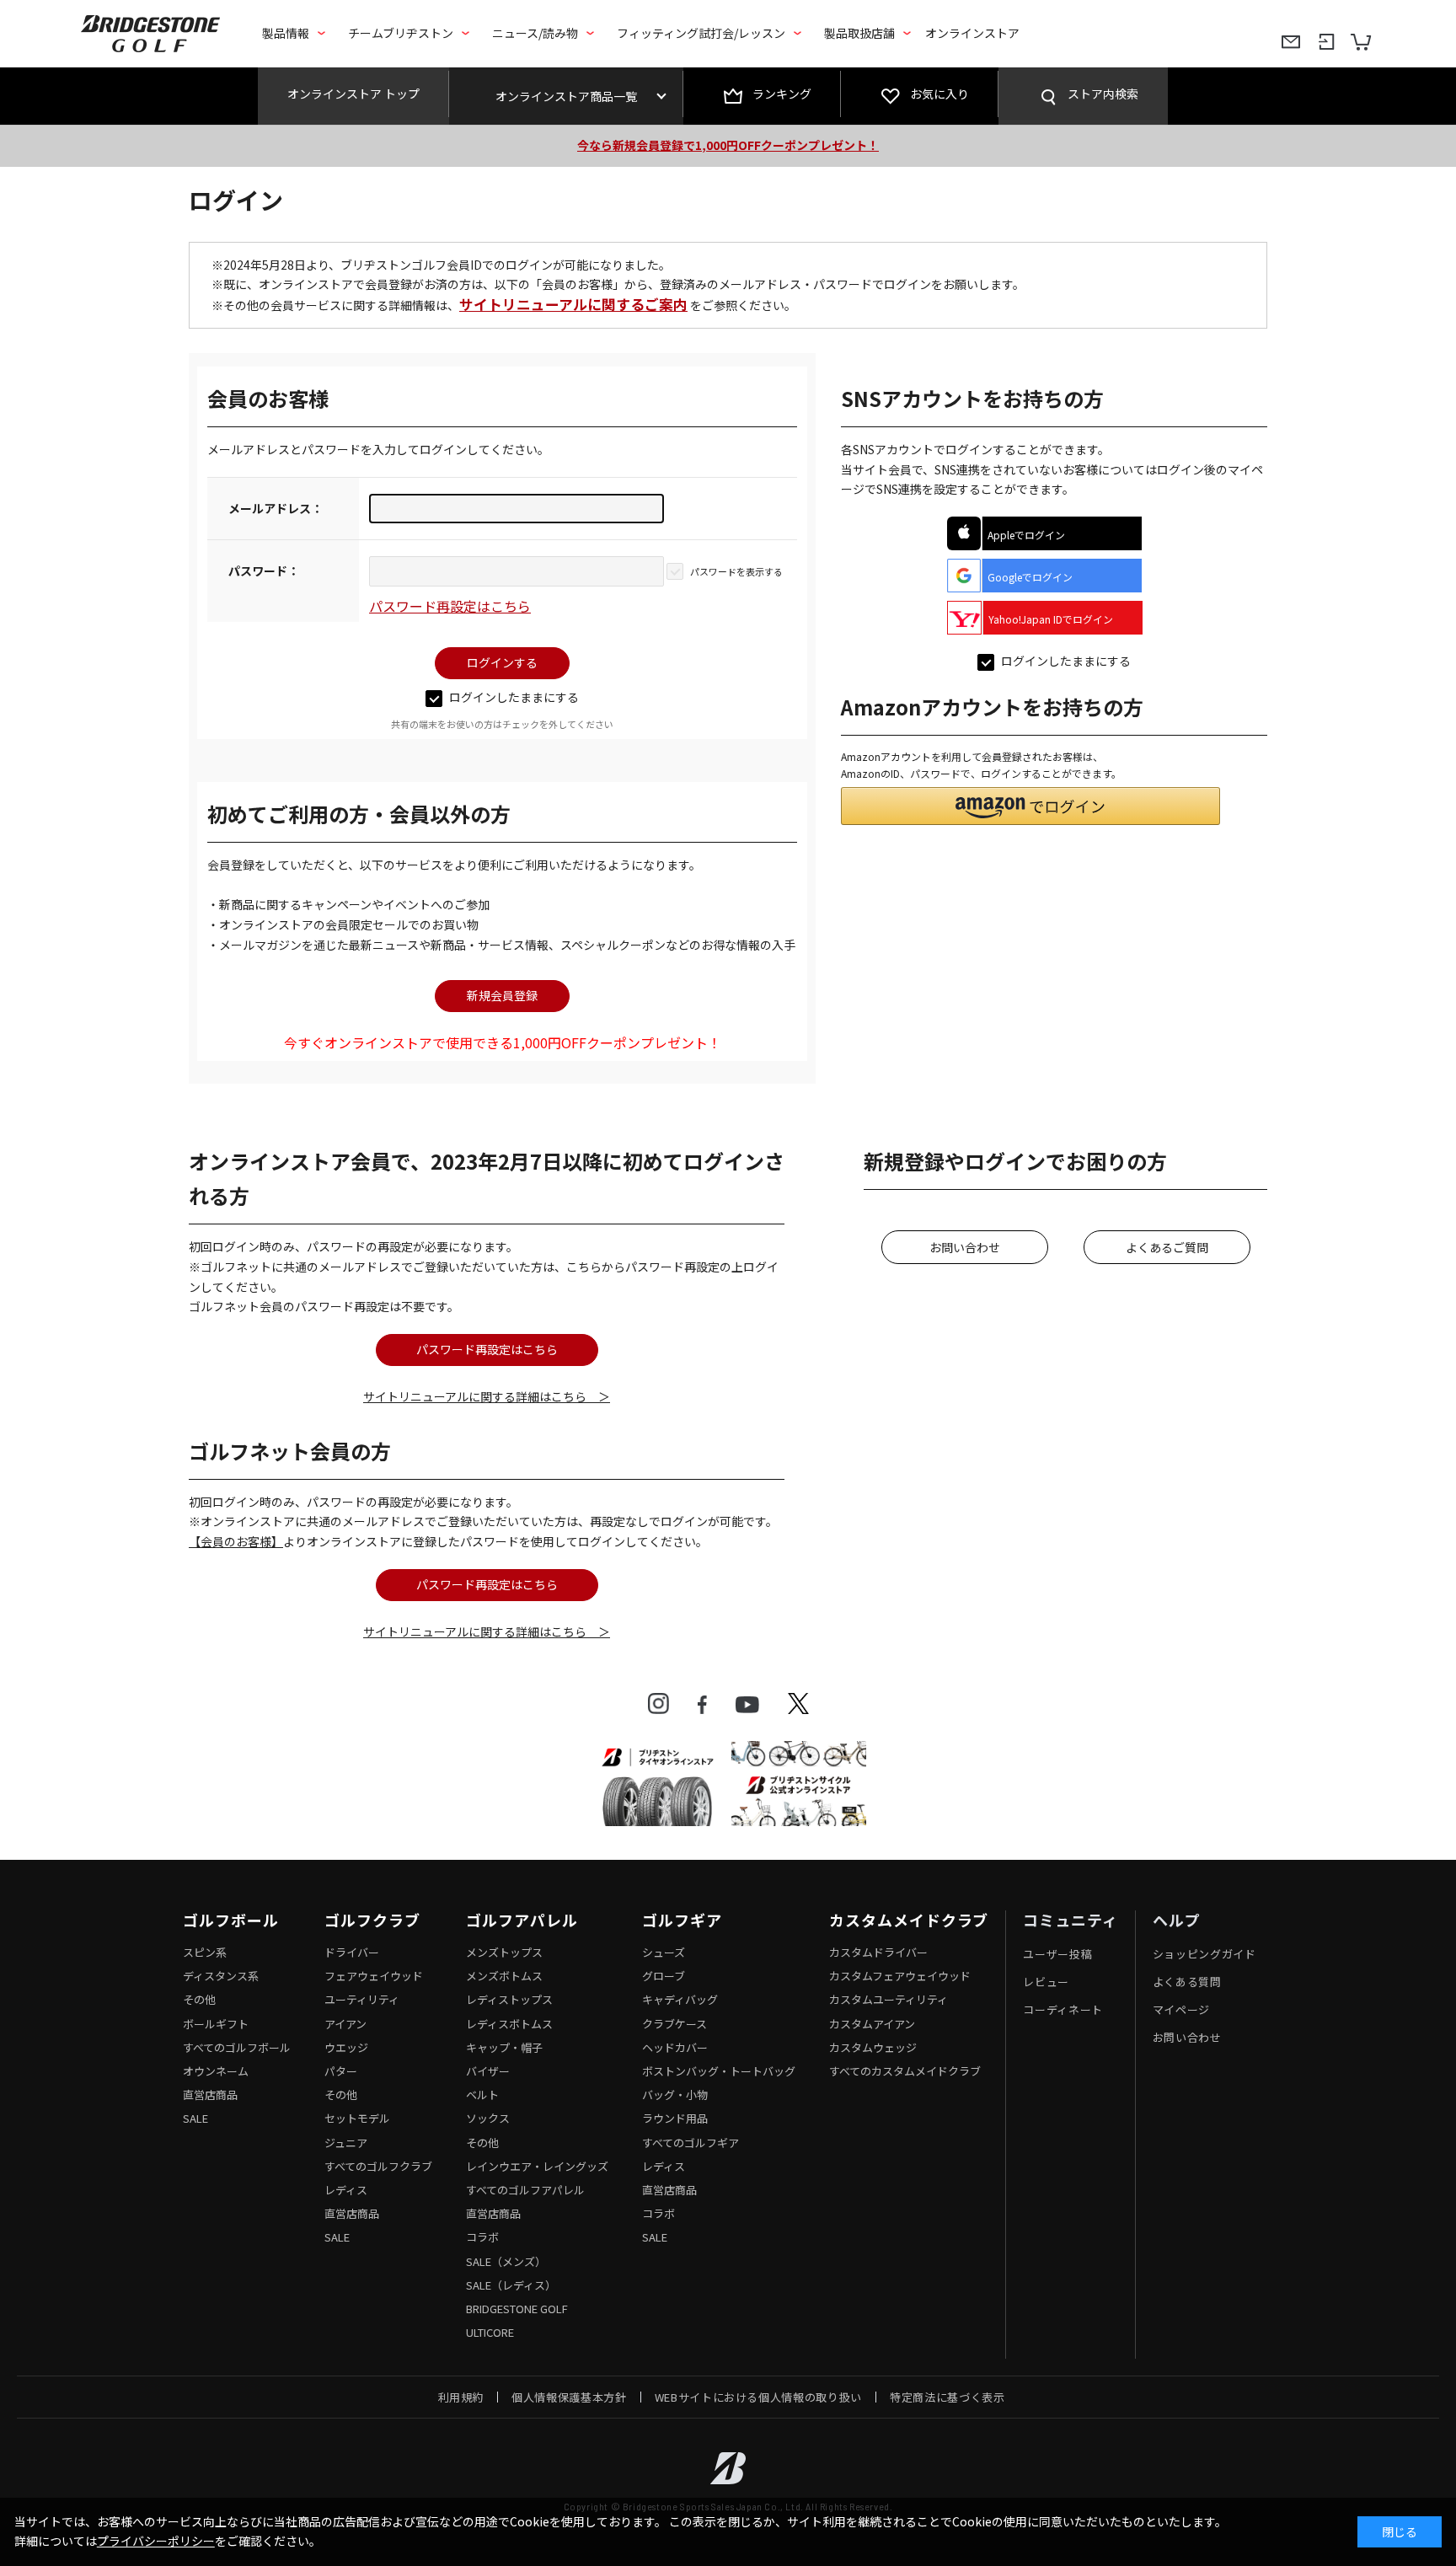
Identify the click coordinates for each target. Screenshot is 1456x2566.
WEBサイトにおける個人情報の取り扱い (758, 2397)
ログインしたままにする (514, 697)
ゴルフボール (230, 1920)
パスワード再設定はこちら (450, 606)
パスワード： (264, 571)
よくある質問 (1187, 1982)
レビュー (1046, 1982)
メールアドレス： (276, 508)
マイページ (1181, 2009)
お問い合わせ (965, 1247)
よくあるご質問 (1167, 1247)
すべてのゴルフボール (237, 2047)
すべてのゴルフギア (691, 2143)
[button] (1030, 806)
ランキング (782, 94)
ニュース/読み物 (535, 33)
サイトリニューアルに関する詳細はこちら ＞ (487, 1396)
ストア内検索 (1103, 94)
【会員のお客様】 (236, 1541)
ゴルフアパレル (522, 1920)
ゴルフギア (682, 1920)
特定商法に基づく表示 (947, 2397)
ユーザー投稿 (1057, 1954)
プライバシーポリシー (156, 2541)
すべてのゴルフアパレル (525, 2190)
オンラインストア (972, 33)
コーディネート (1063, 2009)
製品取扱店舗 (859, 33)
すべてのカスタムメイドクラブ (905, 2071)
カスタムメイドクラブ (909, 1920)
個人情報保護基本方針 (569, 2397)
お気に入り (939, 94)
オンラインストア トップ (353, 94)
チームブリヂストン (401, 33)
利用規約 (461, 2397)
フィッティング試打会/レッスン (701, 33)
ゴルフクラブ (372, 1920)
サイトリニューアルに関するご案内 (573, 304)
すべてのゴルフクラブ (378, 2166)
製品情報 (286, 33)
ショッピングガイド (1204, 1954)
